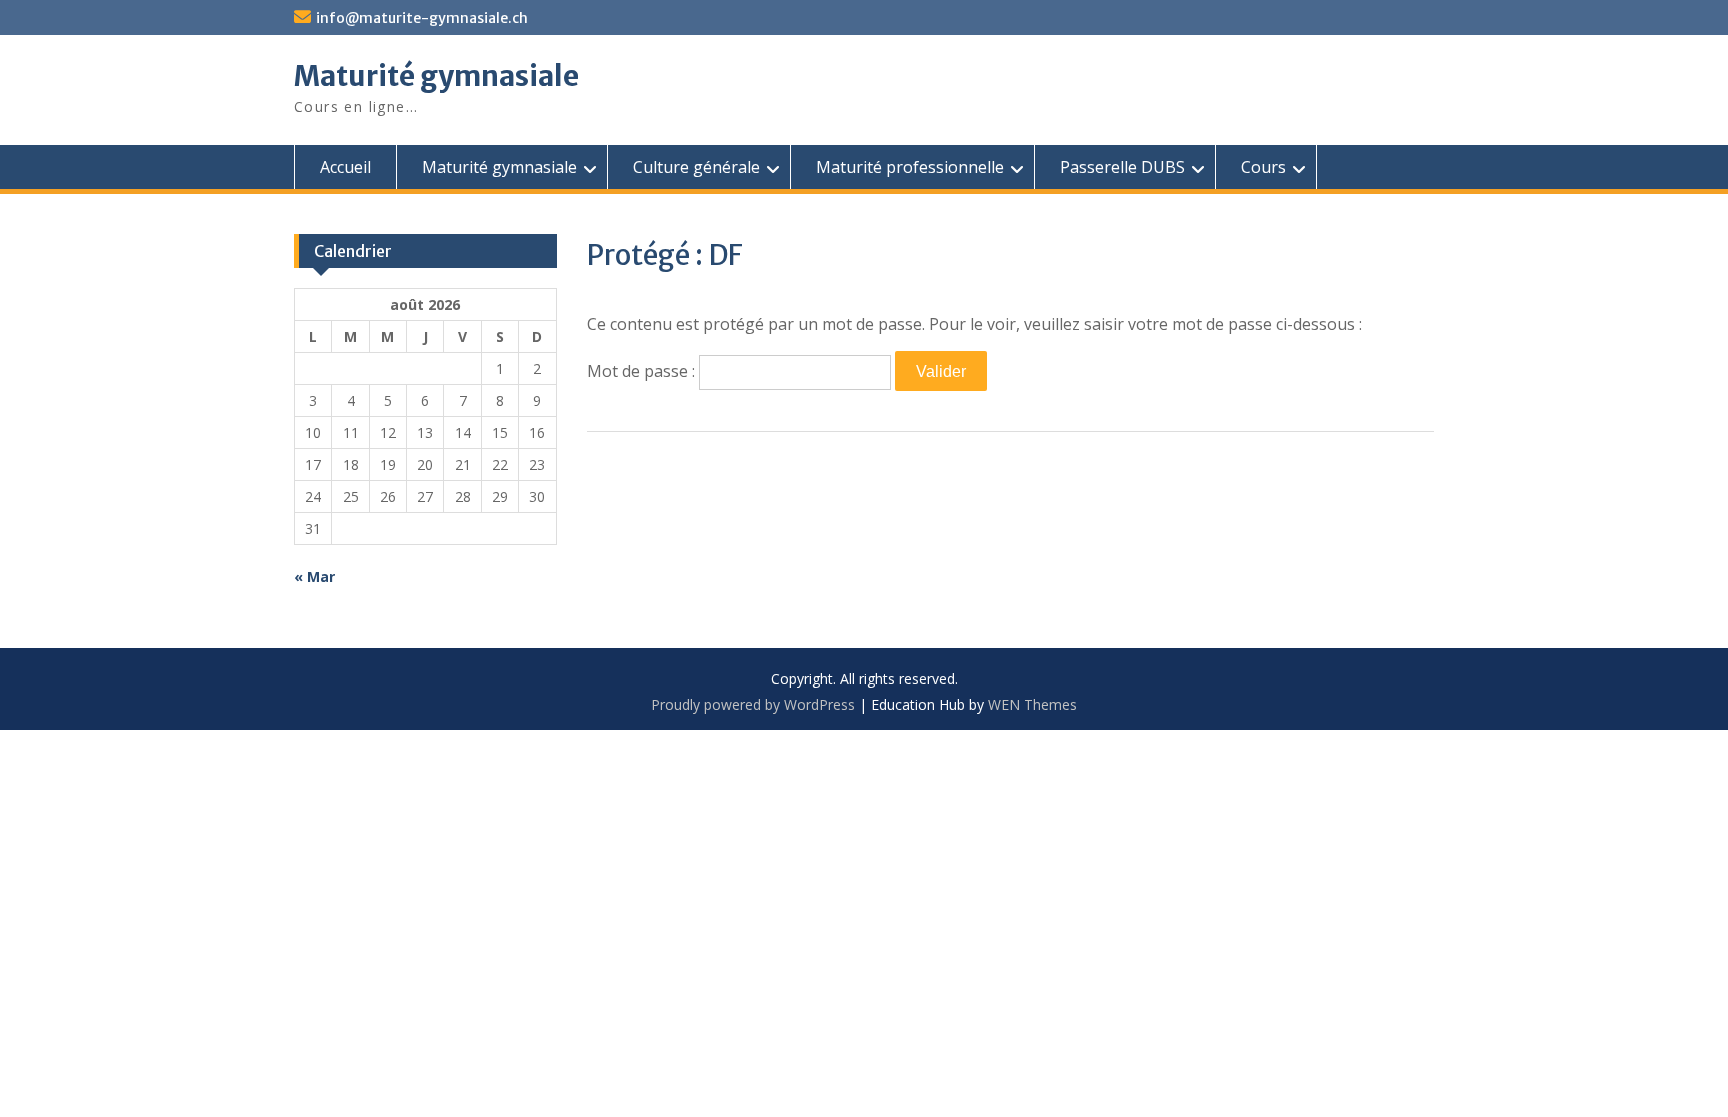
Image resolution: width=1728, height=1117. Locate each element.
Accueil (345, 167)
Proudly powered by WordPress (753, 704)
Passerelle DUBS (1122, 167)
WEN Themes (1032, 704)
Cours (1263, 167)
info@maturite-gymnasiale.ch (422, 18)
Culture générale (696, 167)
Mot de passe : (643, 371)
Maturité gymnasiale (436, 76)
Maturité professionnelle (910, 167)
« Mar (314, 576)
